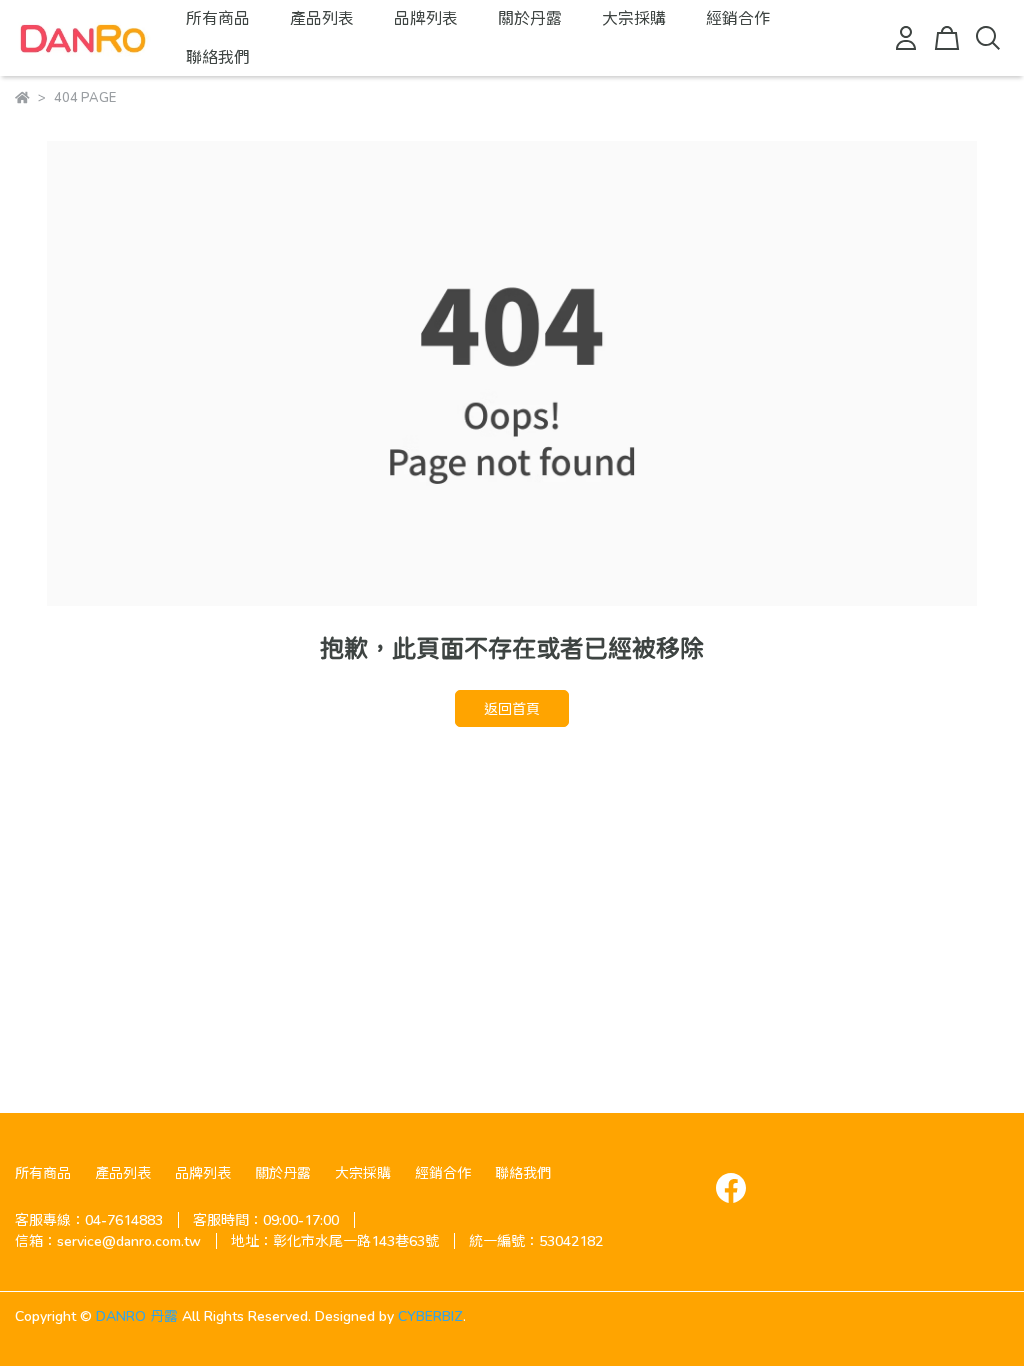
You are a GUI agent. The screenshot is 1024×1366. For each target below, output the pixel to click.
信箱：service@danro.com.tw (108, 1240)
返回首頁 (512, 708)
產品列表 (322, 17)
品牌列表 (426, 17)
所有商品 (218, 17)
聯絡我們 (218, 56)
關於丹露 (530, 17)
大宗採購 (634, 17)
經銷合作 (738, 17)
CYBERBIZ (430, 1315)
